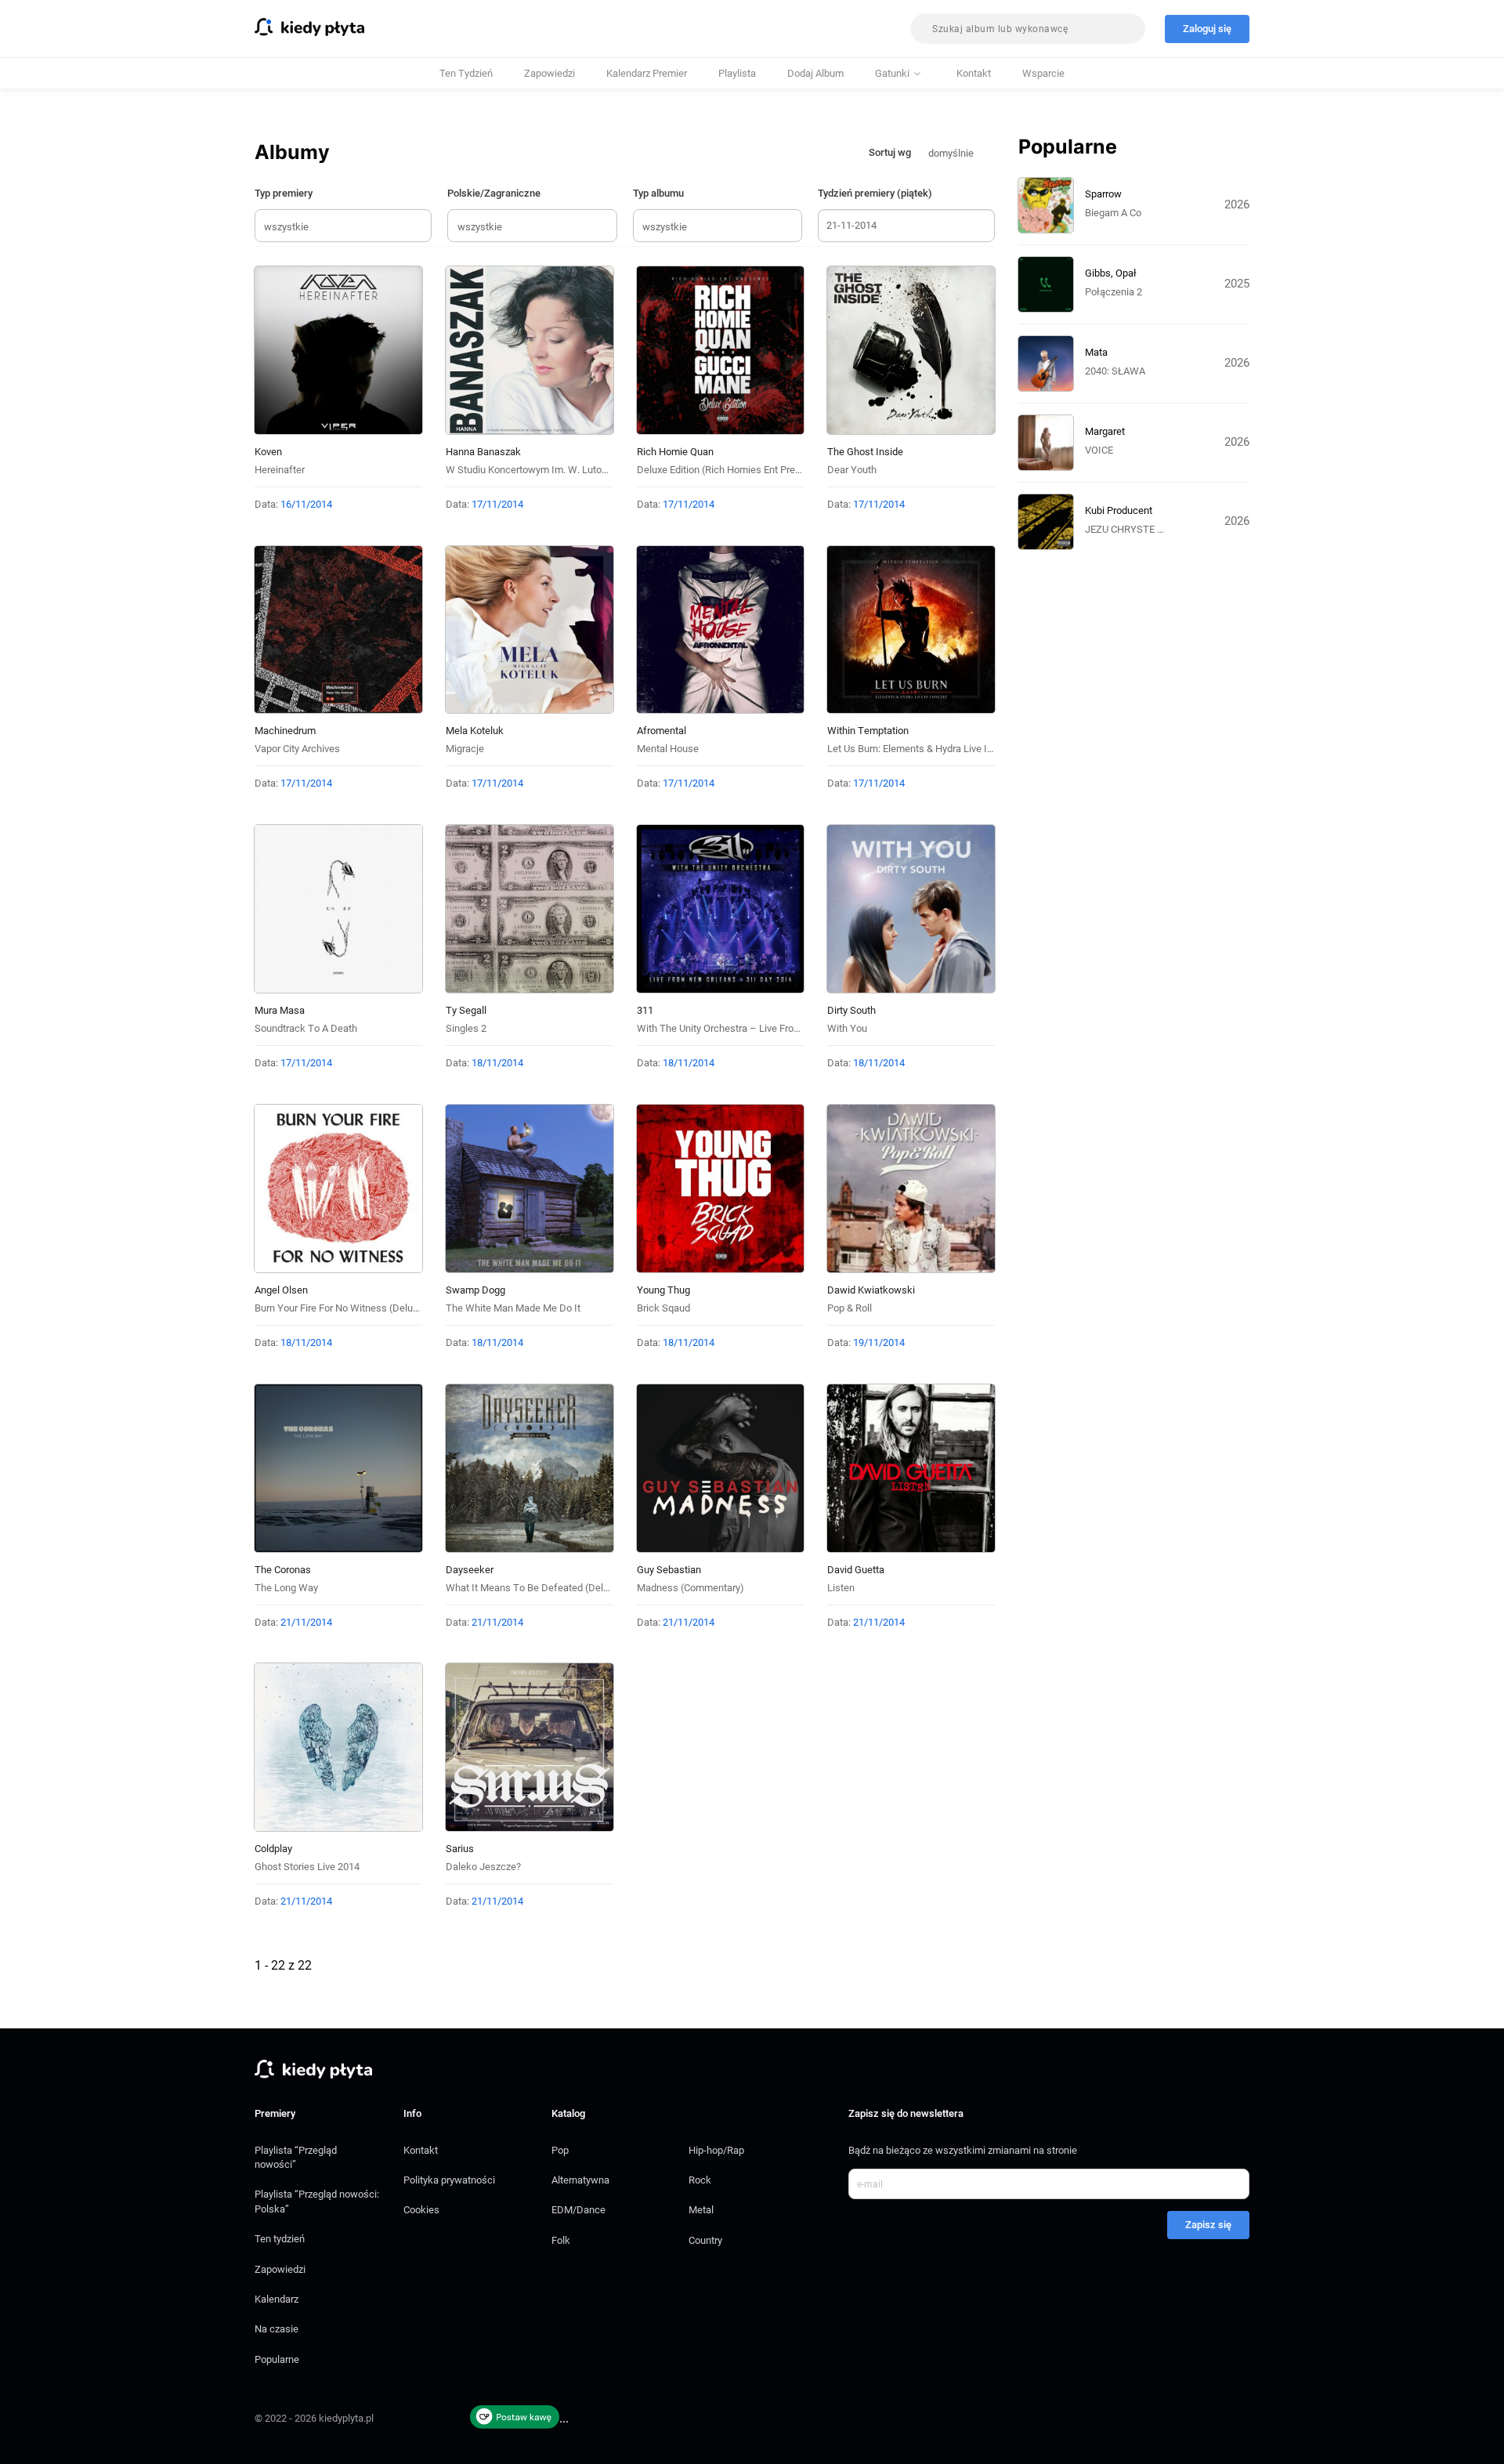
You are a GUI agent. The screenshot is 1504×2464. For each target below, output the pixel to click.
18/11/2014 (497, 1063)
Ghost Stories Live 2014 (307, 1867)
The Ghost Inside (865, 452)
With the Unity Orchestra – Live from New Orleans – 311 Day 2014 (785, 1028)
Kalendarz (277, 2299)
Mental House (668, 749)
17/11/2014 (497, 504)
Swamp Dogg (475, 1290)
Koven (268, 452)
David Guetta (856, 1570)
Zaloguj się (1207, 29)
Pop (560, 2150)
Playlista (737, 73)
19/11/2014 (879, 1342)
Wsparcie (1043, 73)
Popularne (277, 2359)
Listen (841, 1588)
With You (847, 1028)
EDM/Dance (578, 2210)
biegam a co (1113, 213)
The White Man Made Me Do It (513, 1308)
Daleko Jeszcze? (483, 1867)
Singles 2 (466, 1028)
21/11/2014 (306, 1622)
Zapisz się (1208, 2225)
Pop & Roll (850, 1308)
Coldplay (273, 1849)
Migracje (465, 749)
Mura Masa (280, 1010)
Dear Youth (852, 470)
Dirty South (851, 1010)
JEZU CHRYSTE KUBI (1132, 529)
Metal (701, 2210)
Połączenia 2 (1114, 292)
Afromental (662, 731)
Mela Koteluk (475, 731)
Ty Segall (466, 1010)
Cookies (421, 2210)
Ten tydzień (466, 73)
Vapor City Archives (297, 749)
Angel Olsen (281, 1290)
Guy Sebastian (669, 1570)
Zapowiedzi (550, 73)
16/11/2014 (306, 504)
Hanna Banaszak (483, 452)
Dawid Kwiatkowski (871, 1290)
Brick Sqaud (663, 1308)
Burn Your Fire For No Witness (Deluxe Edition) (357, 1308)
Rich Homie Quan (675, 452)
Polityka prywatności (449, 2180)
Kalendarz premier (647, 73)
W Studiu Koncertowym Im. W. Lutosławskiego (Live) (563, 470)
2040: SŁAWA (1115, 371)
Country (705, 2240)
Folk (561, 2240)
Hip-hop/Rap (716, 2150)
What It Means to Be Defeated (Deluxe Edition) (550, 1588)
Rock (700, 2180)
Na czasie (277, 2329)
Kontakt (974, 73)
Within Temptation (868, 731)
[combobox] (1028, 29)
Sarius (460, 1849)
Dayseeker (470, 1570)
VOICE (1099, 450)
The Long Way (286, 1588)
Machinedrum (285, 731)
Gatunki (892, 73)
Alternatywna (580, 2180)
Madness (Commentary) (691, 1588)
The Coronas (283, 1570)
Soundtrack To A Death (306, 1028)
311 (645, 1010)
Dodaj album (815, 73)
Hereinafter (280, 470)
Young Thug (663, 1290)
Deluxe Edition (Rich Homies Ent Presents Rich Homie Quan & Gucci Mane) (802, 470)
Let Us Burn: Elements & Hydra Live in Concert (928, 749)
